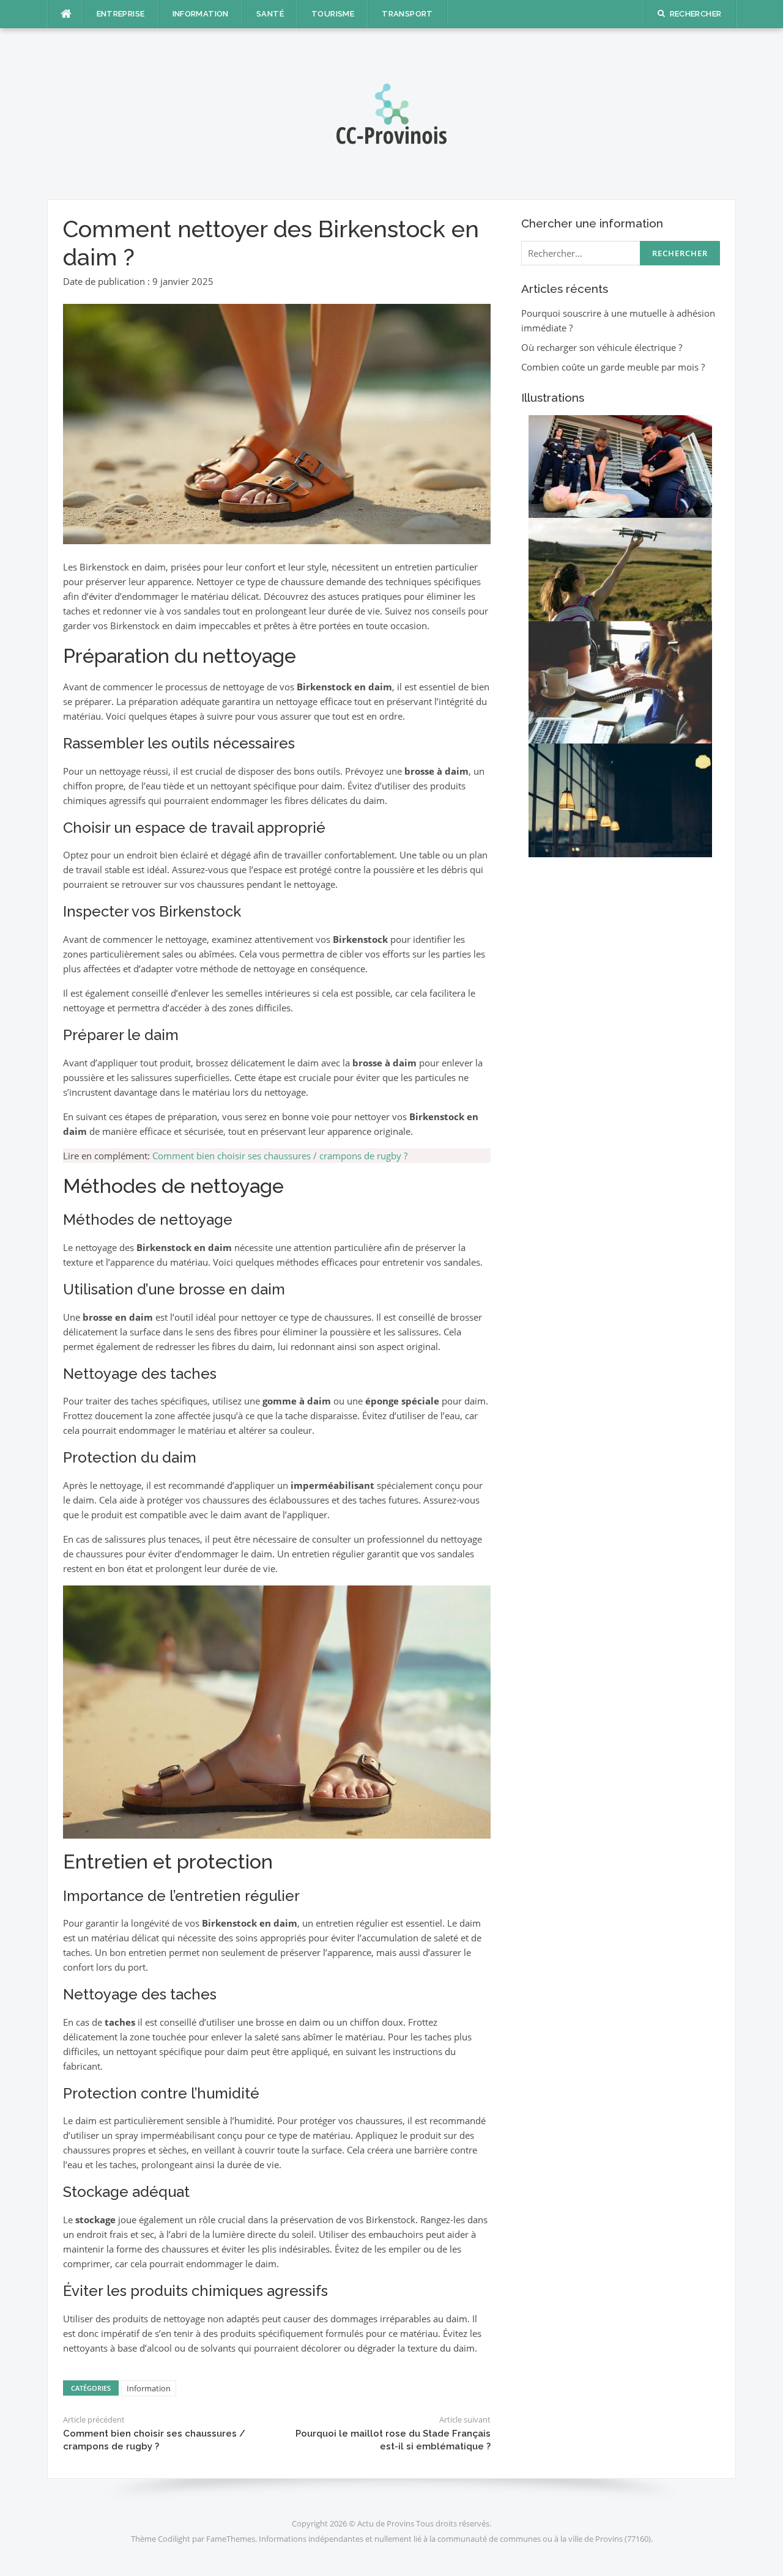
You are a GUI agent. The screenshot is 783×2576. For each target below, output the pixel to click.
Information (201, 14)
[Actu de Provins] (391, 113)
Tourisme (333, 14)
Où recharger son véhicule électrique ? (602, 347)
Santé (270, 14)
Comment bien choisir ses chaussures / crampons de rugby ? (280, 1156)
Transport (407, 14)
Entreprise (121, 14)
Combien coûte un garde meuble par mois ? (613, 367)
